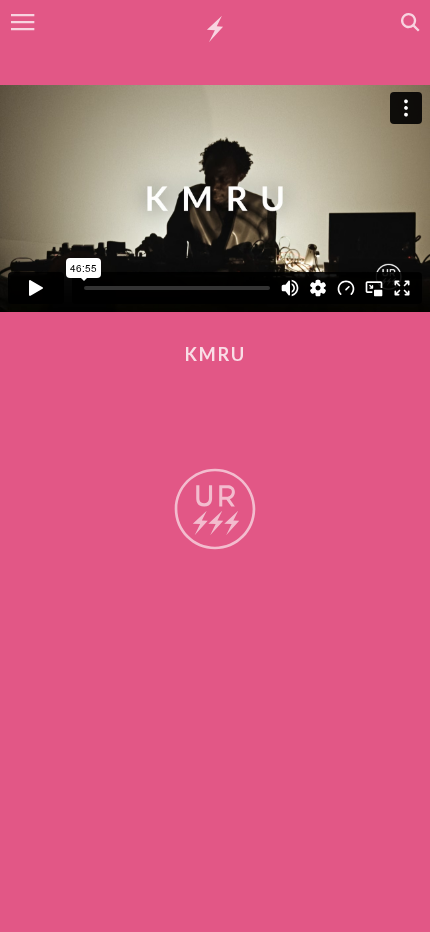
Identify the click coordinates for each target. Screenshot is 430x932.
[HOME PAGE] (215, 30)
